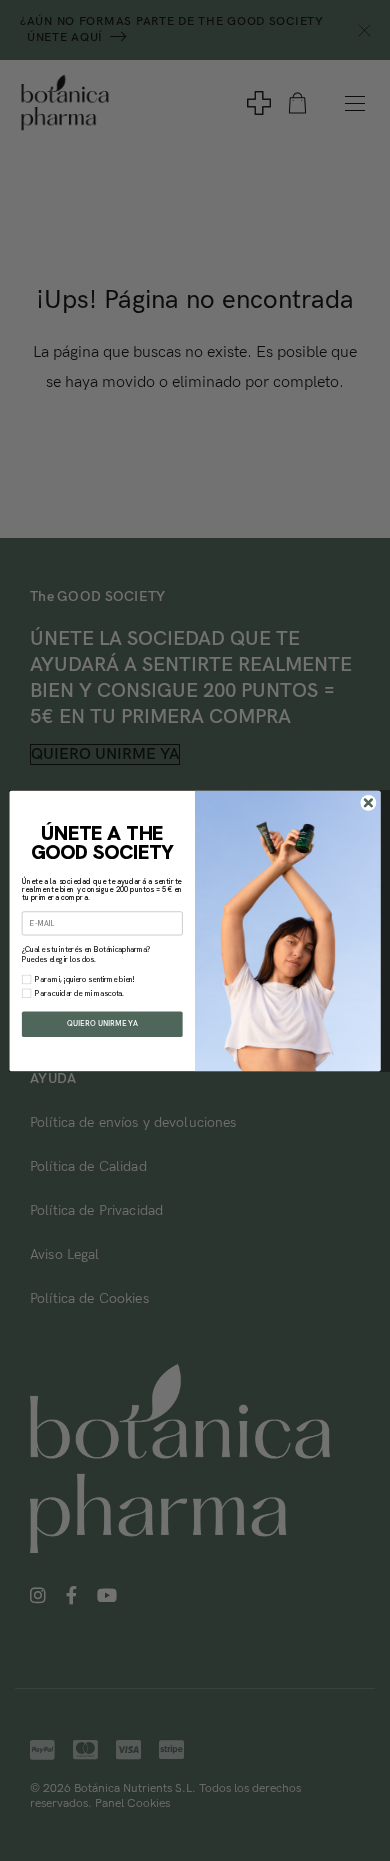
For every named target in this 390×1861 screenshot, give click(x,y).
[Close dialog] (368, 802)
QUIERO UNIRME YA (102, 1023)
